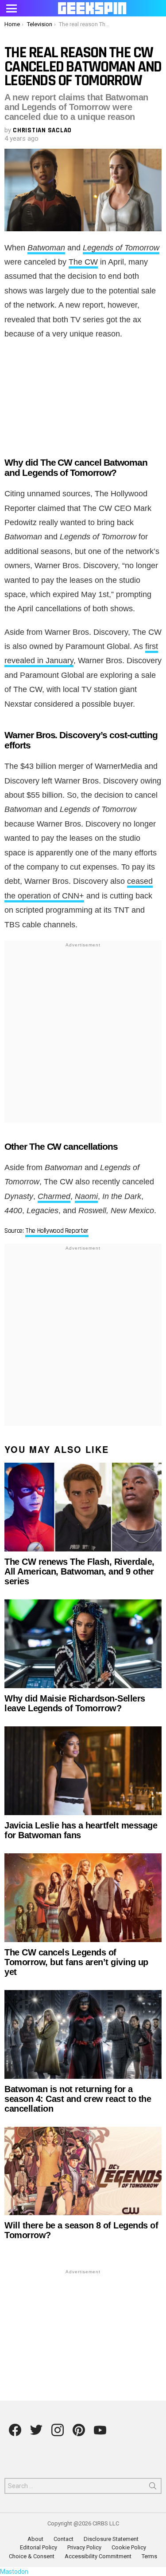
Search (153, 2488)
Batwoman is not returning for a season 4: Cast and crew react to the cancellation (78, 2099)
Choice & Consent (32, 2556)
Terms (149, 2556)
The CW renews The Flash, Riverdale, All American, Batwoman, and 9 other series (79, 1571)
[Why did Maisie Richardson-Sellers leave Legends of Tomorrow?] (83, 1644)
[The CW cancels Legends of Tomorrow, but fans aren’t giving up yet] (83, 1898)
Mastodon (14, 2572)
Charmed (54, 1196)
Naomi (86, 1196)
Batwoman (46, 248)
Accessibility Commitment (98, 2556)
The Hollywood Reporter (57, 1231)
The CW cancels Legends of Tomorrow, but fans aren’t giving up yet (76, 1962)
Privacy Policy (84, 2547)
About (35, 2539)
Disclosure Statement (111, 2539)
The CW (83, 262)
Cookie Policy (129, 2547)
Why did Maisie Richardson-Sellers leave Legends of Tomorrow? (75, 1703)
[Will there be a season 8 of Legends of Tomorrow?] (83, 2171)
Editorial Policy (39, 2547)
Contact (64, 2539)
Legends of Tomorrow (121, 248)
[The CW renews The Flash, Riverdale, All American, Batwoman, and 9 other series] (83, 1507)
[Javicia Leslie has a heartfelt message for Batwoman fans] (83, 1771)
